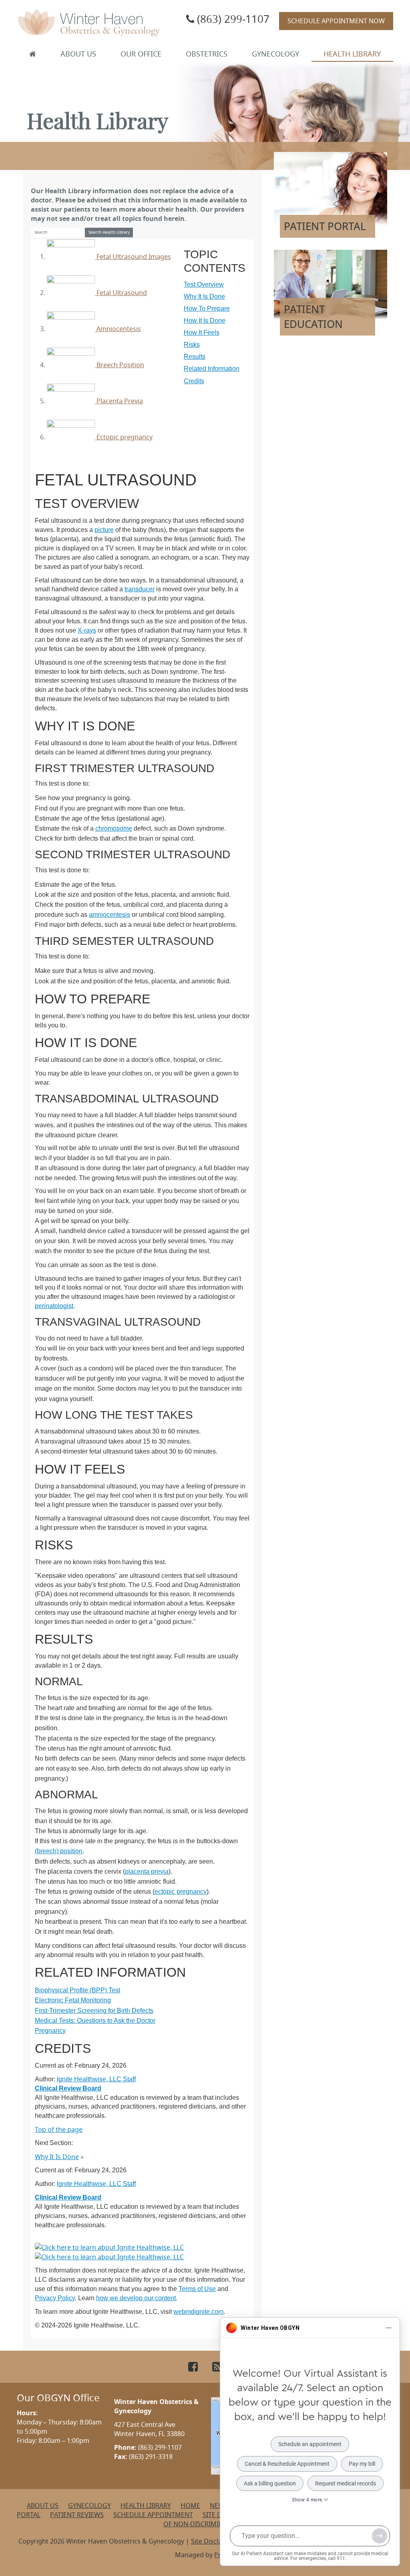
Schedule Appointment (153, 2515)
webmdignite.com (198, 2312)
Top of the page (59, 2129)
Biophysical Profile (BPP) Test (77, 1990)
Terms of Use (197, 2289)
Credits (194, 381)
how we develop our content (136, 2298)
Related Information (212, 369)
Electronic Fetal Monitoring (73, 2000)
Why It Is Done (204, 296)
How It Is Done (205, 320)
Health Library (352, 54)
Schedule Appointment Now (336, 21)
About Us (78, 54)
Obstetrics (207, 54)
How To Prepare (207, 308)
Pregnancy (50, 2031)
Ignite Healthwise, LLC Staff (96, 2184)
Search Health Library (109, 232)
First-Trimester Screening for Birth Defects (94, 2011)
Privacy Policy (55, 2298)
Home (190, 2505)
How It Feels (202, 333)
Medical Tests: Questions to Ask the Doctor (95, 2021)
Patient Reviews (77, 2515)
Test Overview (204, 284)
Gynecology (275, 54)
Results (195, 357)
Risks (192, 345)
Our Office (141, 54)
